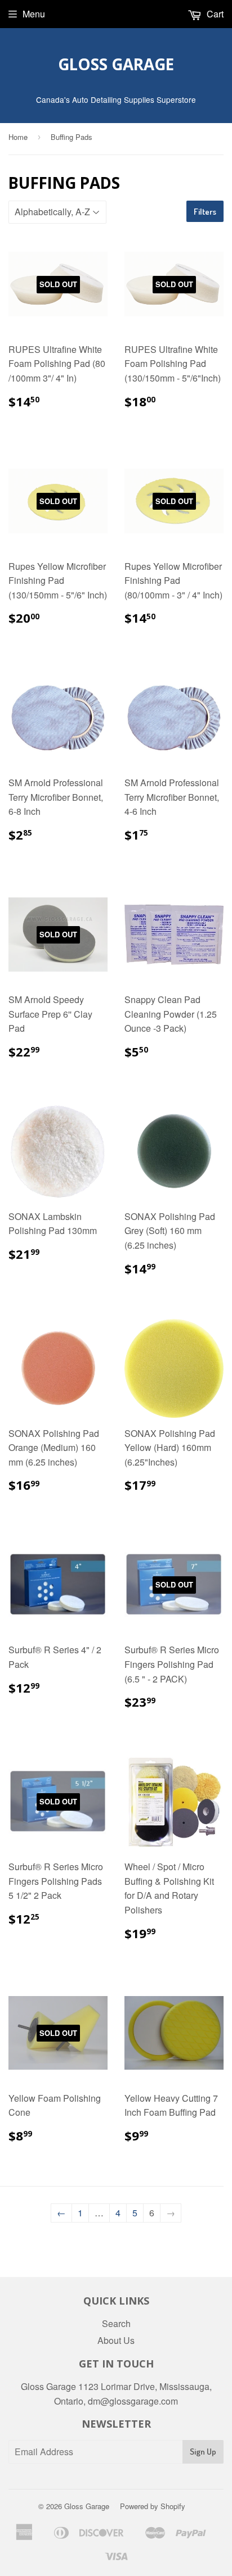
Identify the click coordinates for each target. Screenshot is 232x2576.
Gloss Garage (116, 64)
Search (116, 2323)
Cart (214, 14)
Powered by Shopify (153, 2506)
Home (18, 137)
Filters (205, 212)
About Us (116, 2340)
